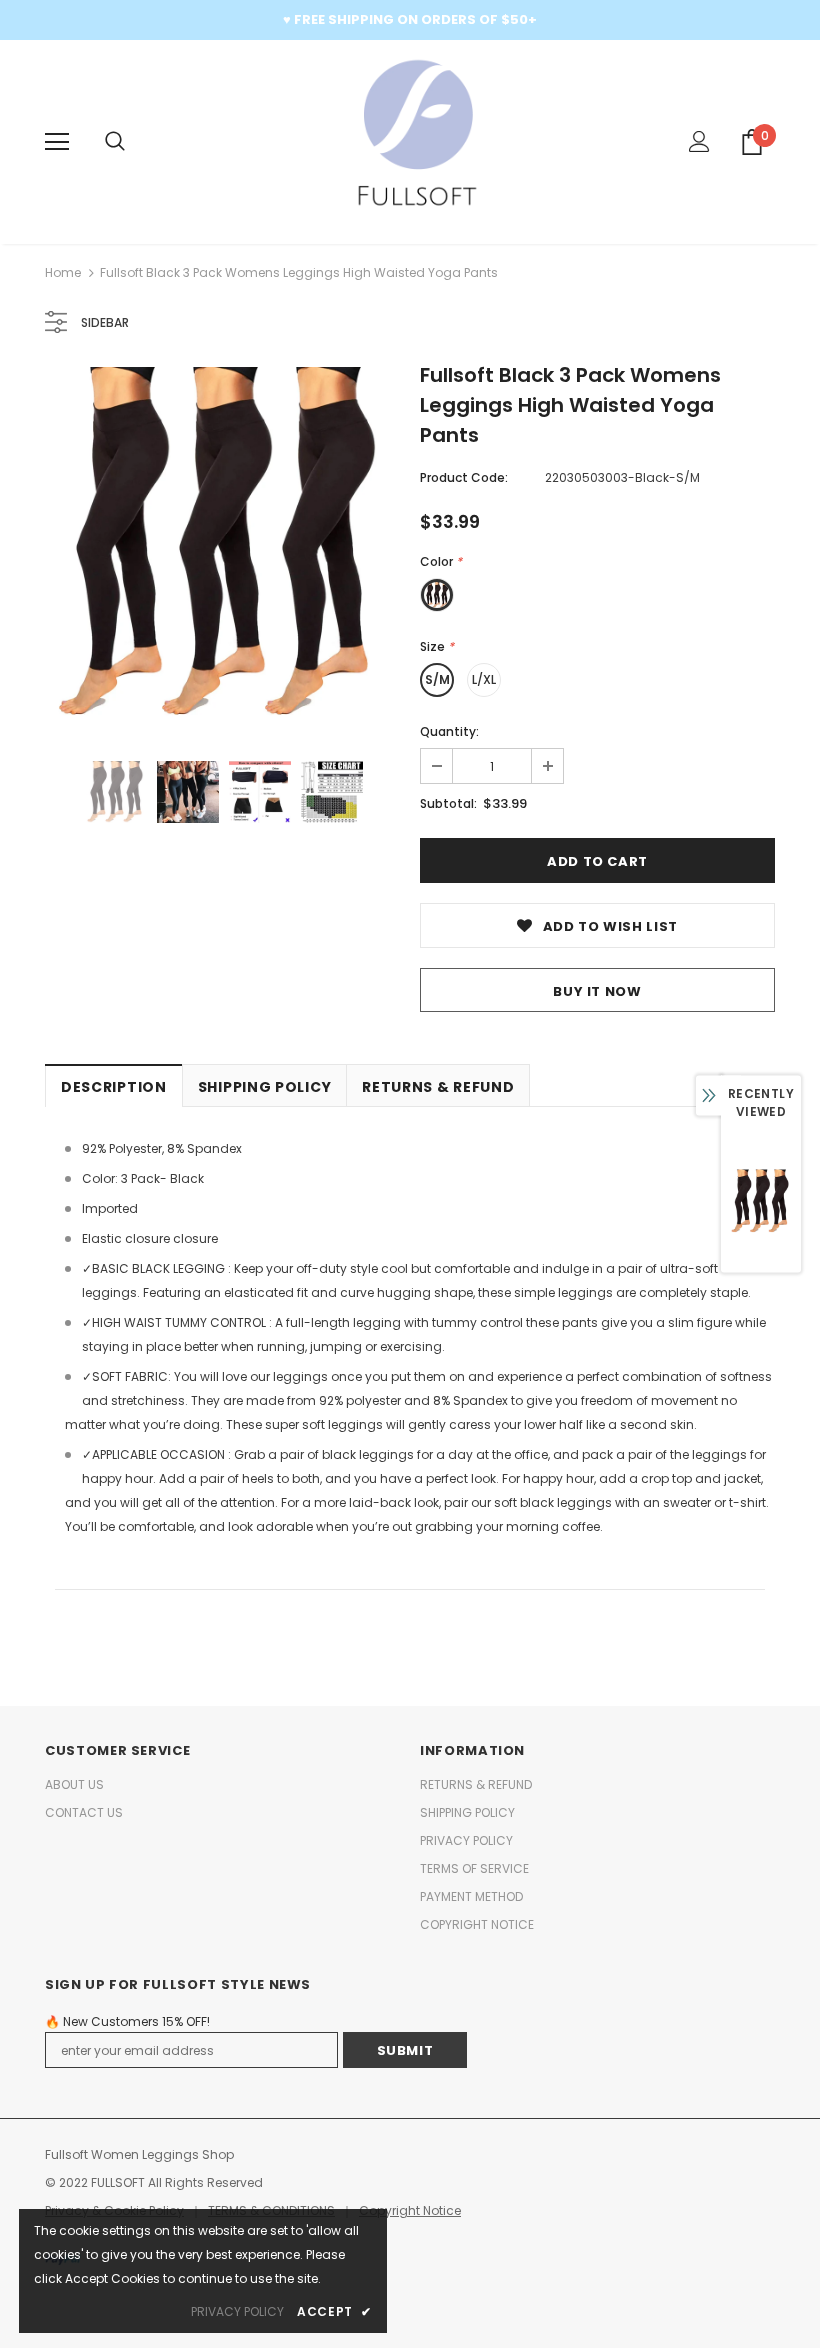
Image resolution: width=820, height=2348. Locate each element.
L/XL (484, 679)
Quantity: (449, 731)
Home (63, 272)
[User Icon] (699, 141)
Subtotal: (448, 803)
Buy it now (597, 991)
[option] (222, 544)
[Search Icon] (115, 142)
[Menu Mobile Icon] (57, 142)
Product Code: (464, 477)
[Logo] (410, 141)
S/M (437, 679)
